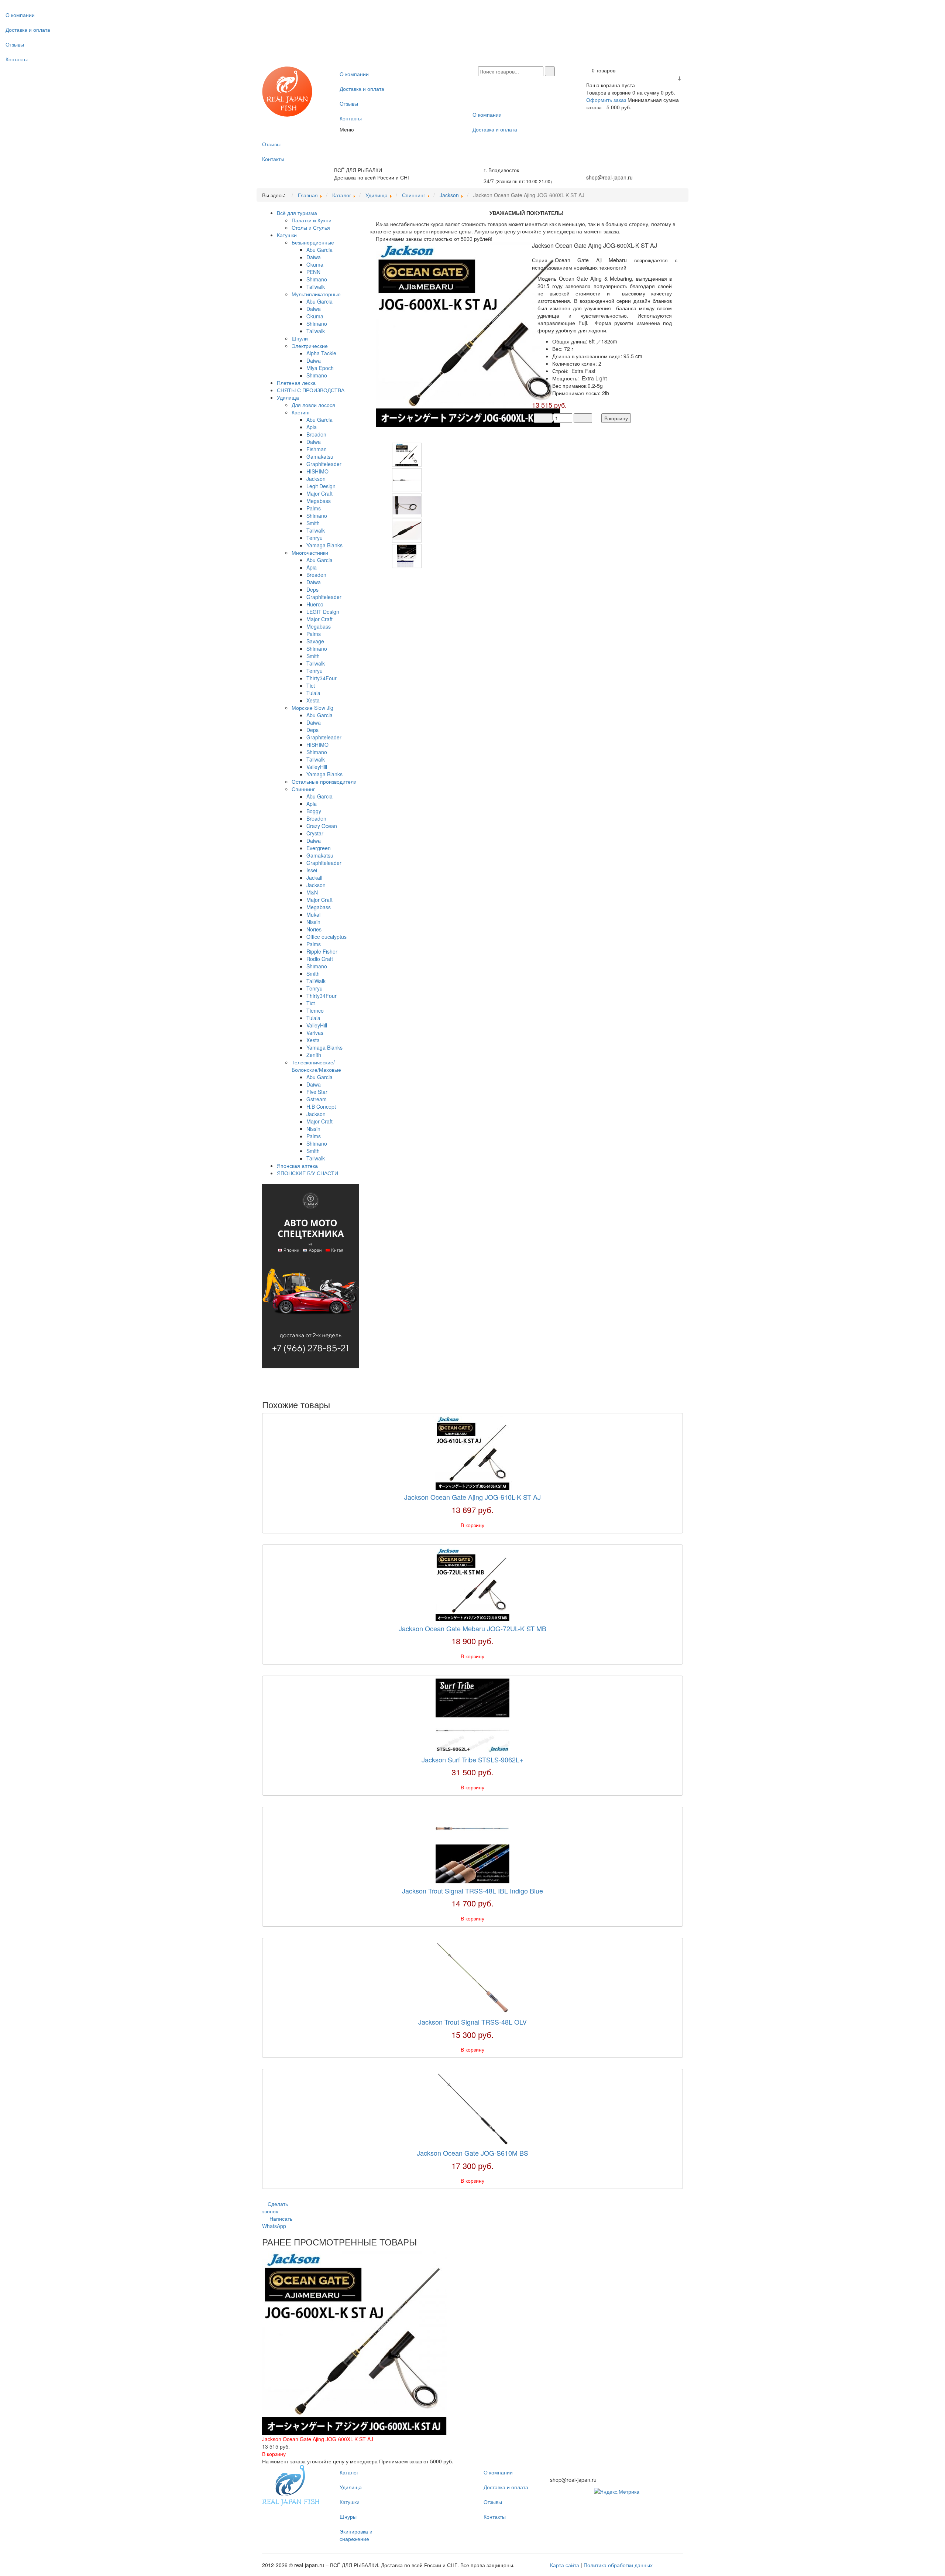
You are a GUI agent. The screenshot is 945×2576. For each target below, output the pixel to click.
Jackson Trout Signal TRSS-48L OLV (472, 2022)
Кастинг (301, 412)
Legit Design (321, 486)
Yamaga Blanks (324, 545)
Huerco (315, 604)
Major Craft (319, 493)
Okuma (315, 264)
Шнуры (348, 2517)
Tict (311, 685)
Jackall (314, 878)
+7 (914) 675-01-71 (609, 170)
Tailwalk (316, 287)
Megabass (319, 501)
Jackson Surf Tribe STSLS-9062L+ (472, 1759)
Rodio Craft (320, 959)
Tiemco (315, 1010)
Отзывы (15, 44)
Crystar (315, 833)
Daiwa (314, 257)
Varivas (315, 1033)
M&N (312, 892)
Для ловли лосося (313, 405)
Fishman (317, 449)
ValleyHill (317, 767)
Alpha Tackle (321, 353)
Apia (312, 427)
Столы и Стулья (311, 228)
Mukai (313, 914)
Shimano (317, 279)
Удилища (288, 397)
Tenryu (315, 538)
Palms (314, 508)
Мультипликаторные (316, 294)
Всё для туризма (297, 213)
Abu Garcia (319, 250)
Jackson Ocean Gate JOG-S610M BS (472, 2153)
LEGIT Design (323, 612)
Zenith (314, 1055)
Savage (315, 641)
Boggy (314, 811)
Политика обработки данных (618, 2565)
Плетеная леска (296, 383)
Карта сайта (565, 2565)
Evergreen (319, 848)
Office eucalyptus (327, 937)
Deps (312, 589)
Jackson (316, 479)
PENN (313, 272)
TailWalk (316, 981)
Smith (313, 523)
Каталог (349, 2472)
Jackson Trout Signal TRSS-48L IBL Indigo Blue (472, 1891)
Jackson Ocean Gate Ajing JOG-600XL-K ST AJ (318, 2439)
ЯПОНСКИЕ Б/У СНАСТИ (307, 1173)
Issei (312, 870)
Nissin (313, 922)
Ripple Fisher (322, 951)
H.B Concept (321, 1106)
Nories (314, 929)
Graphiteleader (324, 464)
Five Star (317, 1092)
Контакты (17, 59)
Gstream (317, 1099)
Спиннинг (303, 789)
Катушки (287, 235)
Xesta (313, 700)
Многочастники (310, 553)
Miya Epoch (320, 368)
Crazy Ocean (322, 826)
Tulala (313, 693)
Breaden (316, 434)
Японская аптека (297, 1166)
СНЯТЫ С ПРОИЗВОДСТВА (311, 390)
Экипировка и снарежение (356, 2535)
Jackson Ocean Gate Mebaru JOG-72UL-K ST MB (472, 1628)
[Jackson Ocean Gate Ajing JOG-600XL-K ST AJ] (468, 334)
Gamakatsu (320, 456)
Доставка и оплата (28, 30)
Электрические (310, 346)
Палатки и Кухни (312, 220)
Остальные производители (324, 781)
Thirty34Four (322, 678)
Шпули (300, 338)
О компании (20, 15)
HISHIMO (317, 471)
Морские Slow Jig (312, 708)
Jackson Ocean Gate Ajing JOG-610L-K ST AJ (472, 1497)
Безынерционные (313, 242)
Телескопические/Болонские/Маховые (316, 1066)
